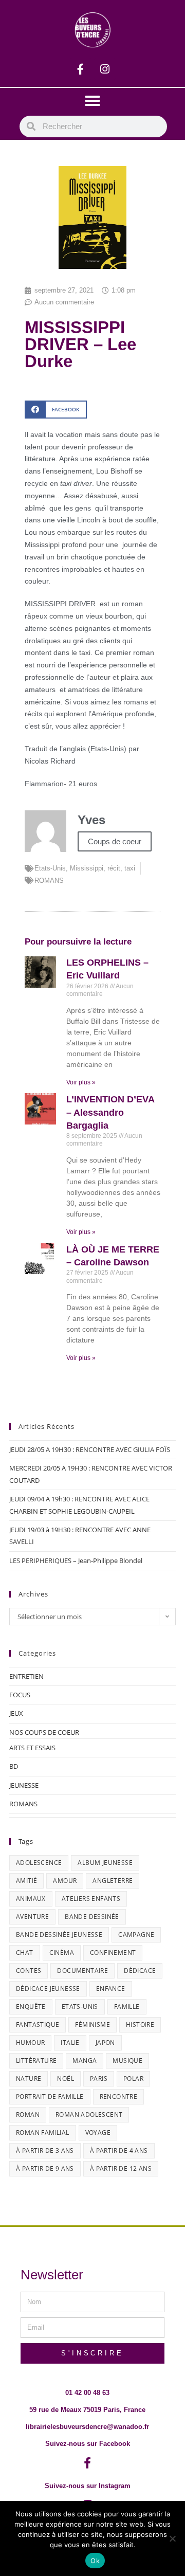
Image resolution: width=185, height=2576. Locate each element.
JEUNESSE (24, 1785)
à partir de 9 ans (45, 2169)
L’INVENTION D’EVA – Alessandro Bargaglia (110, 1112)
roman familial (43, 2133)
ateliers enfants (91, 1899)
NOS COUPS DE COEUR (44, 1732)
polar (133, 2079)
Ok (95, 2561)
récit (114, 868)
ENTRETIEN (26, 1676)
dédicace (140, 1971)
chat (25, 1953)
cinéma (62, 1953)
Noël (66, 2079)
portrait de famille (50, 2097)
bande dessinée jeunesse (59, 1935)
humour (30, 2043)
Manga (85, 2061)
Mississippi (87, 868)
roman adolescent (89, 2115)
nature (29, 2079)
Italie (70, 2043)
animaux (31, 1899)
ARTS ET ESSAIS (32, 1748)
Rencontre (119, 2097)
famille (127, 2007)
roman (28, 2115)
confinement (113, 1953)
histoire (140, 2025)
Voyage (98, 2133)
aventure (32, 1917)
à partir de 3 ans (45, 2151)
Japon (105, 2043)
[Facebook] (81, 69)
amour (65, 1881)
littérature (36, 2061)
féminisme (92, 2025)
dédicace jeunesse (48, 1989)
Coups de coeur (115, 841)
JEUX (16, 1713)
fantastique (38, 2025)
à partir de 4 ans (119, 2151)
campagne (136, 1935)
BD (14, 1766)
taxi (130, 868)
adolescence (39, 1863)
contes (29, 1971)
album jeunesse (105, 1863)
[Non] (172, 2538)
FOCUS (20, 1695)
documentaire (82, 1971)
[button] (92, 101)
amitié (26, 1881)
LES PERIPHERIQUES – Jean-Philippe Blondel (76, 1561)
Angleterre (113, 1881)
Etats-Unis (50, 868)
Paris (99, 2079)
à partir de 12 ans (121, 2169)
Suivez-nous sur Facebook (88, 2444)
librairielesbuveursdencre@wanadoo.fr (87, 2427)
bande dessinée (92, 1917)
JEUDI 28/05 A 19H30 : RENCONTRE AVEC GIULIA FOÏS (90, 1449)
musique (127, 2061)
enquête (31, 2007)
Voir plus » (81, 1082)
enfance (111, 1989)
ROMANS (49, 881)
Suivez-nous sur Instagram (88, 2486)
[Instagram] (105, 69)
